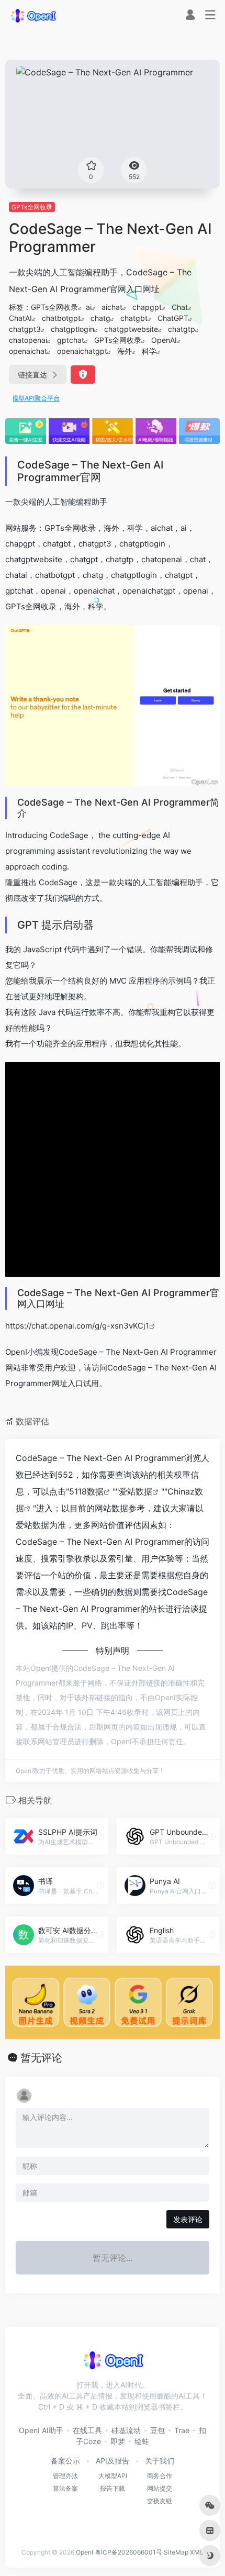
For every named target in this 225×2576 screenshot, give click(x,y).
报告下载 (113, 2488)
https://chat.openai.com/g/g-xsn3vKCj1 (77, 1326)
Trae (182, 2430)
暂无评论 (41, 2058)
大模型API (113, 2476)
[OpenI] (33, 15)
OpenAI (164, 340)
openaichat (28, 351)
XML (197, 2552)
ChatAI (20, 318)
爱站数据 (136, 1491)
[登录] (190, 16)
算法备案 (65, 2488)
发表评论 (188, 2219)
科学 (149, 351)
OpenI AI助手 (41, 2430)
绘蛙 (142, 2441)
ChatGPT (173, 318)
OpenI (85, 2552)
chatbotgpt (61, 318)
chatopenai (28, 340)
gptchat (71, 340)
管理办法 (65, 2476)
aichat (112, 307)
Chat (180, 307)
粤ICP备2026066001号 (128, 2552)
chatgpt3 (25, 329)
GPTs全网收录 (32, 207)
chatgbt (134, 318)
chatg (100, 318)
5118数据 (86, 1491)
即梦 (118, 2441)
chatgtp (182, 329)
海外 (125, 351)
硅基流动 (126, 2430)
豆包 (157, 2430)
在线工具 (87, 2430)
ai (89, 307)
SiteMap (176, 2552)
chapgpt (147, 307)
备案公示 (65, 2461)
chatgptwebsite (131, 329)
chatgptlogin (72, 329)
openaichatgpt (82, 351)
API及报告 (113, 2461)
